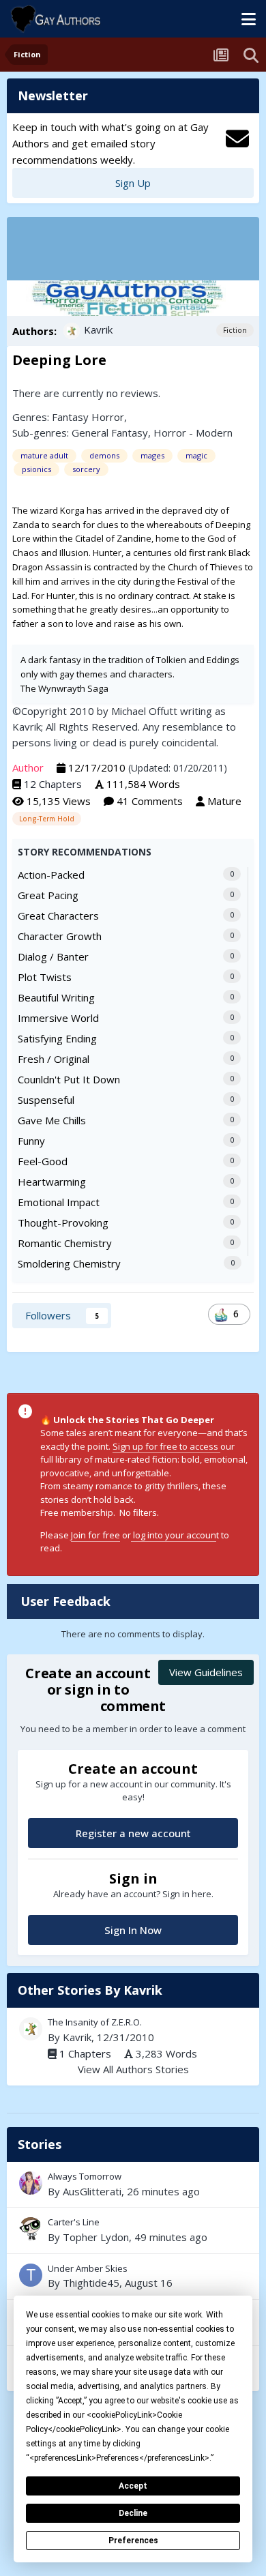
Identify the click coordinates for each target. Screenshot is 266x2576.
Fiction (235, 330)
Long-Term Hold (47, 819)
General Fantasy (110, 433)
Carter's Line (133, 2230)
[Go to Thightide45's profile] (31, 2275)
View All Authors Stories (133, 2069)
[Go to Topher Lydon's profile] (31, 2229)
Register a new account (133, 1833)
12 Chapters (53, 784)
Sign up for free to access (166, 1446)
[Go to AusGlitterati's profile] (31, 2183)
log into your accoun (174, 1535)
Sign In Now (133, 1930)
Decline (133, 2513)
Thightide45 (91, 2283)
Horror (108, 417)
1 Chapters (85, 2053)
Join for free (95, 1535)
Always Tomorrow (133, 2184)
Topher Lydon (96, 2237)
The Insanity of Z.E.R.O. (95, 2022)
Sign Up (133, 183)
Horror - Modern (193, 433)
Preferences (133, 2541)
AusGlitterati (92, 2191)
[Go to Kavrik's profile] (72, 331)
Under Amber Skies (133, 2277)
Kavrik (98, 330)
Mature (224, 801)
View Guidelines (206, 1672)
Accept (133, 2486)
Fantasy (70, 417)
